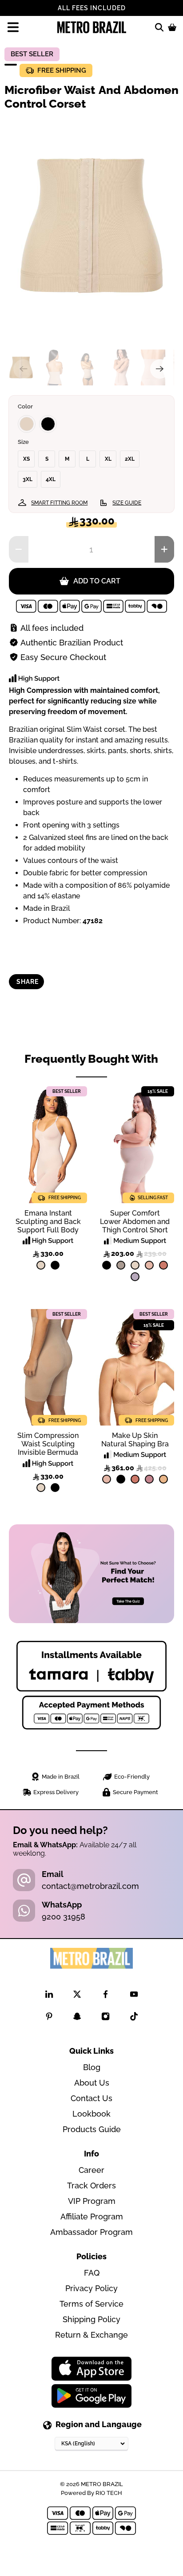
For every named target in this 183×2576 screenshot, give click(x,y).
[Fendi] (121, 1265)
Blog (92, 2067)
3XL (28, 479)
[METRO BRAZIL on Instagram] (105, 2018)
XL (108, 459)
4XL (51, 479)
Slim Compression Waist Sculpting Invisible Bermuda (48, 1444)
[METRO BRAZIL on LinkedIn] (49, 1996)
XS (26, 459)
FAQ (92, 2273)
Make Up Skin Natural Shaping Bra (135, 1440)
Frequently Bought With (91, 1059)
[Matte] (163, 1479)
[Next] (160, 369)
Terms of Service (91, 2304)
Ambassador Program (91, 2232)
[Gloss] (149, 1479)
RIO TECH (109, 2493)
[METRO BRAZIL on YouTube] (134, 1996)
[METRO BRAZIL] (91, 27)
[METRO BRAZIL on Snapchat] (77, 2018)
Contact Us (91, 2098)
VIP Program (92, 2201)
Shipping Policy (91, 2319)
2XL (130, 459)
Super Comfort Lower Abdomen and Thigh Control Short (135, 1222)
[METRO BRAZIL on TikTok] (134, 2018)
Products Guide (92, 2129)
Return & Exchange (91, 2335)
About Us (92, 2083)
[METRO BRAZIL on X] (77, 1996)
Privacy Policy (91, 2288)
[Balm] (149, 1265)
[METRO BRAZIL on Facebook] (105, 1996)
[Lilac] (135, 1277)
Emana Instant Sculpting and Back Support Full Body (48, 1222)
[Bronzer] (163, 1265)
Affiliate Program (92, 2217)
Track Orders (91, 2186)
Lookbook (91, 2114)
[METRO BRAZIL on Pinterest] (49, 2018)
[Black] (48, 424)
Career (91, 2170)
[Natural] (27, 424)
